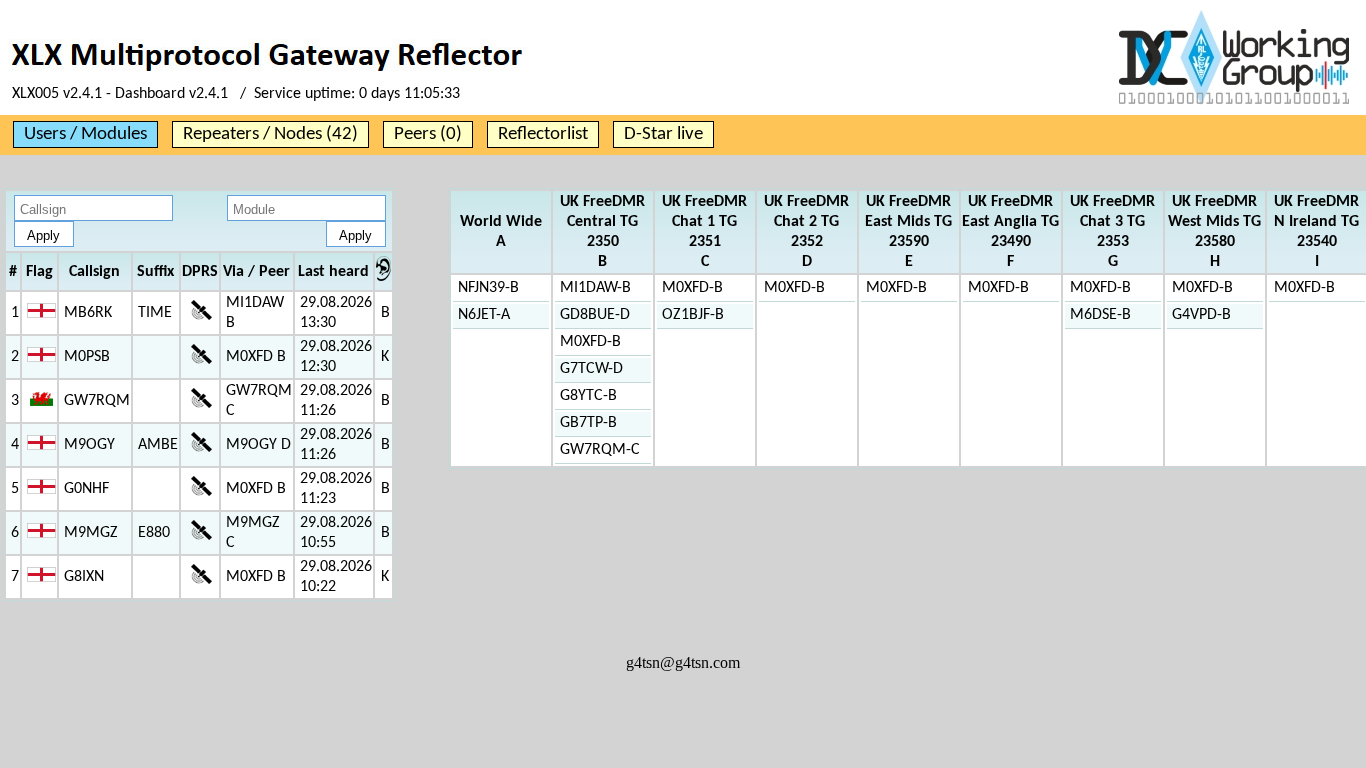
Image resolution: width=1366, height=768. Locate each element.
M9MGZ (91, 533)
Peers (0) (428, 134)
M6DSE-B (1100, 315)
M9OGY (89, 445)
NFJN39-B (488, 288)
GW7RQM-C (600, 450)
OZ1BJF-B (693, 315)
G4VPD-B (1201, 315)
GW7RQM (97, 401)
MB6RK (88, 313)
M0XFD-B (590, 342)
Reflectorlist (543, 134)
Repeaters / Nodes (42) (270, 134)
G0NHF (86, 489)
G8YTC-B (588, 396)
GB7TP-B (588, 423)
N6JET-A (484, 315)
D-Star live (663, 134)
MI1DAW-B (595, 288)
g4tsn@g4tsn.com (683, 662)
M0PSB (87, 357)
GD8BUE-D (595, 315)
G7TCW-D (591, 369)
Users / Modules (85, 134)
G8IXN (84, 577)
